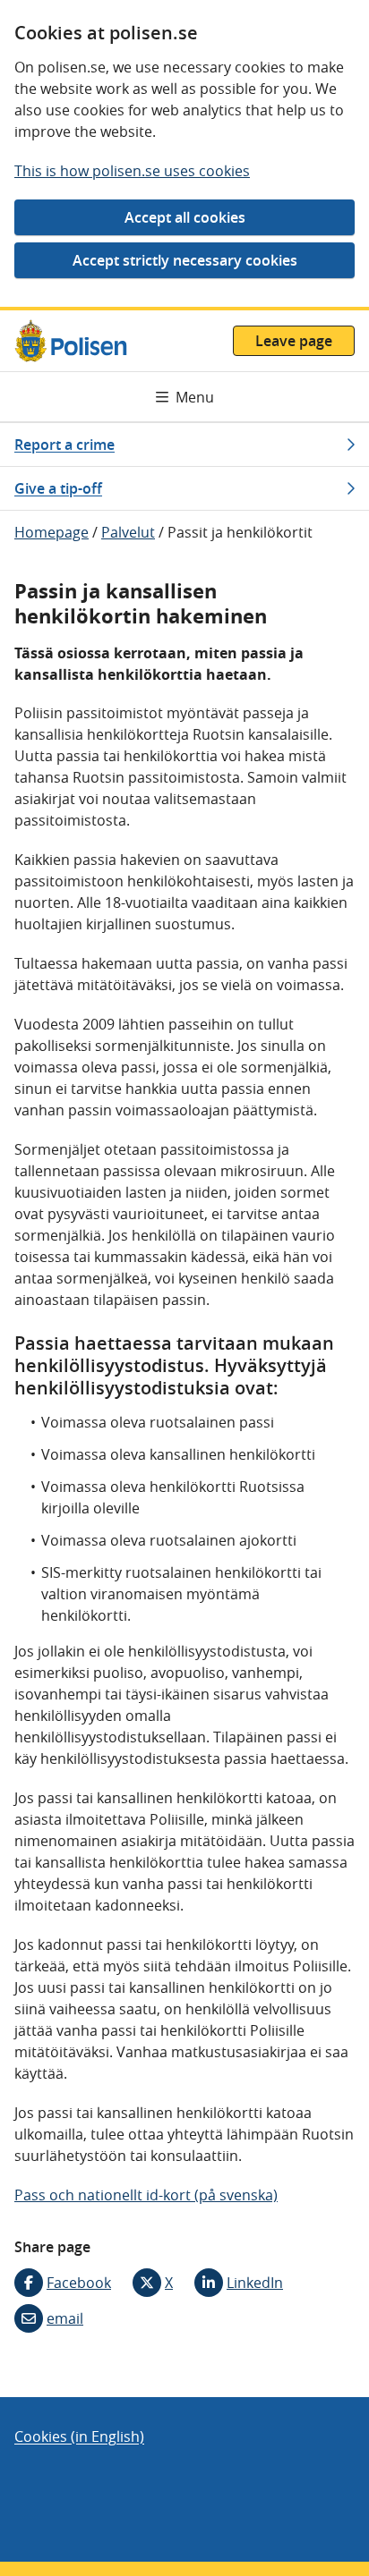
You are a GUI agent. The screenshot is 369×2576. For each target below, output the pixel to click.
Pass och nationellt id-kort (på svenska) (146, 2195)
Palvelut (128, 532)
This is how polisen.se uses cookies (132, 171)
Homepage (51, 532)
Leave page (294, 341)
